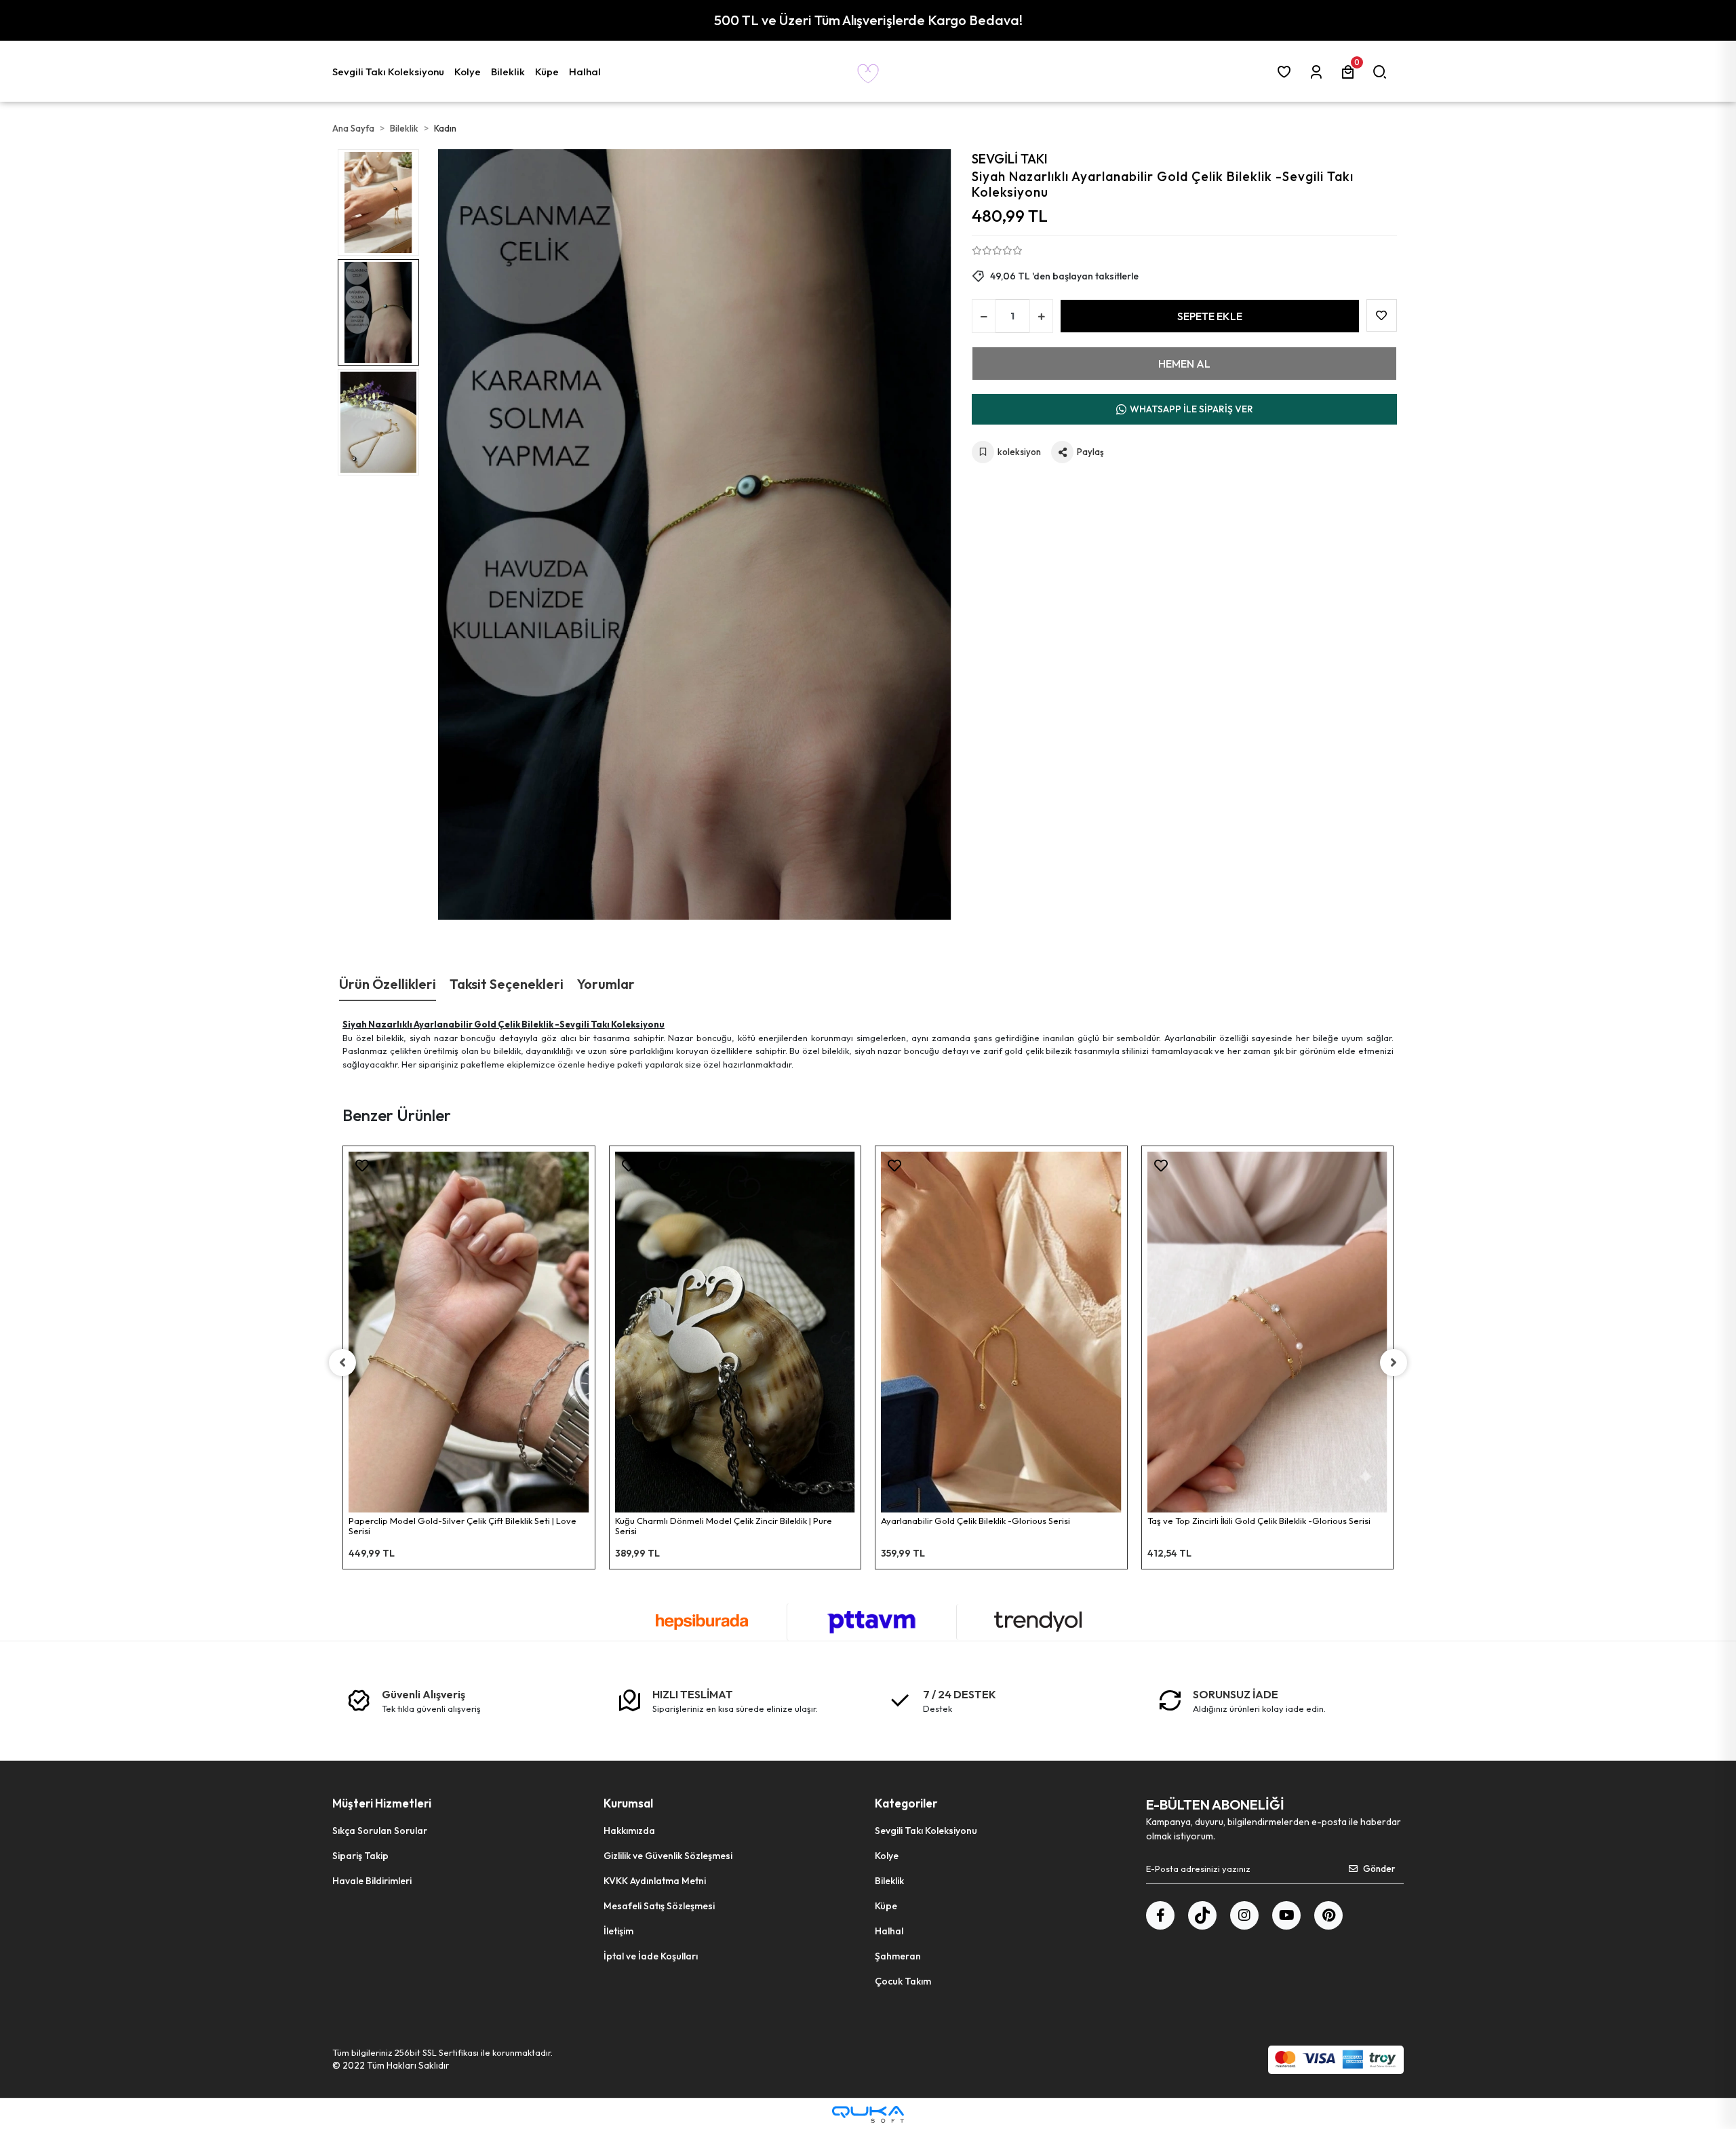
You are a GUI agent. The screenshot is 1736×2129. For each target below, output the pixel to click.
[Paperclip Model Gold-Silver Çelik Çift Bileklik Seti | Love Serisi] (469, 1332)
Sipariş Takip (360, 1856)
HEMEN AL (1184, 364)
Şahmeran (898, 1956)
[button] (390, 71)
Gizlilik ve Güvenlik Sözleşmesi (668, 1856)
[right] (1394, 1363)
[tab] (388, 984)
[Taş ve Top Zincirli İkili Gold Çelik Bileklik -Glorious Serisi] (1268, 1332)
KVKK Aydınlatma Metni (655, 1881)
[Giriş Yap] (1319, 72)
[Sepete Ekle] (591, 1204)
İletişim (618, 1931)
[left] (342, 1363)
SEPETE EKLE (1210, 316)
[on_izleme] (591, 1170)
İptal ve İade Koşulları (651, 1956)
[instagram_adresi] (1244, 1915)
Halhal (889, 1931)
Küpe (886, 1906)
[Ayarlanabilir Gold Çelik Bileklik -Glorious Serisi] (1001, 1332)
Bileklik (889, 1881)
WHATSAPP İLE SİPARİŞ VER (1191, 409)
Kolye (887, 1856)
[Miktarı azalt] (984, 316)
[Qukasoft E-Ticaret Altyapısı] (868, 2114)
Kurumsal (628, 1803)
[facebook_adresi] (1160, 1915)
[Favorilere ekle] (362, 1166)
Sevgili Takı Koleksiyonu (926, 1831)
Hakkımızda (629, 1831)
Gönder (1379, 1869)
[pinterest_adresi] (1328, 1915)
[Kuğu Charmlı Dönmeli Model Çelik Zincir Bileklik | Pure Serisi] (735, 1332)
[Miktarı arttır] (1041, 316)
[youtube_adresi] (1286, 1915)
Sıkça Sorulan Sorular (380, 1831)
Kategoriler (906, 1803)
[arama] (1382, 72)
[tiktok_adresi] (1202, 1915)
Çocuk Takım (903, 1981)
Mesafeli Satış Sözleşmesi (659, 1906)
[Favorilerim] (1287, 72)
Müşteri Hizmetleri (382, 1803)
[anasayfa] (868, 71)
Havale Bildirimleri (372, 1881)
